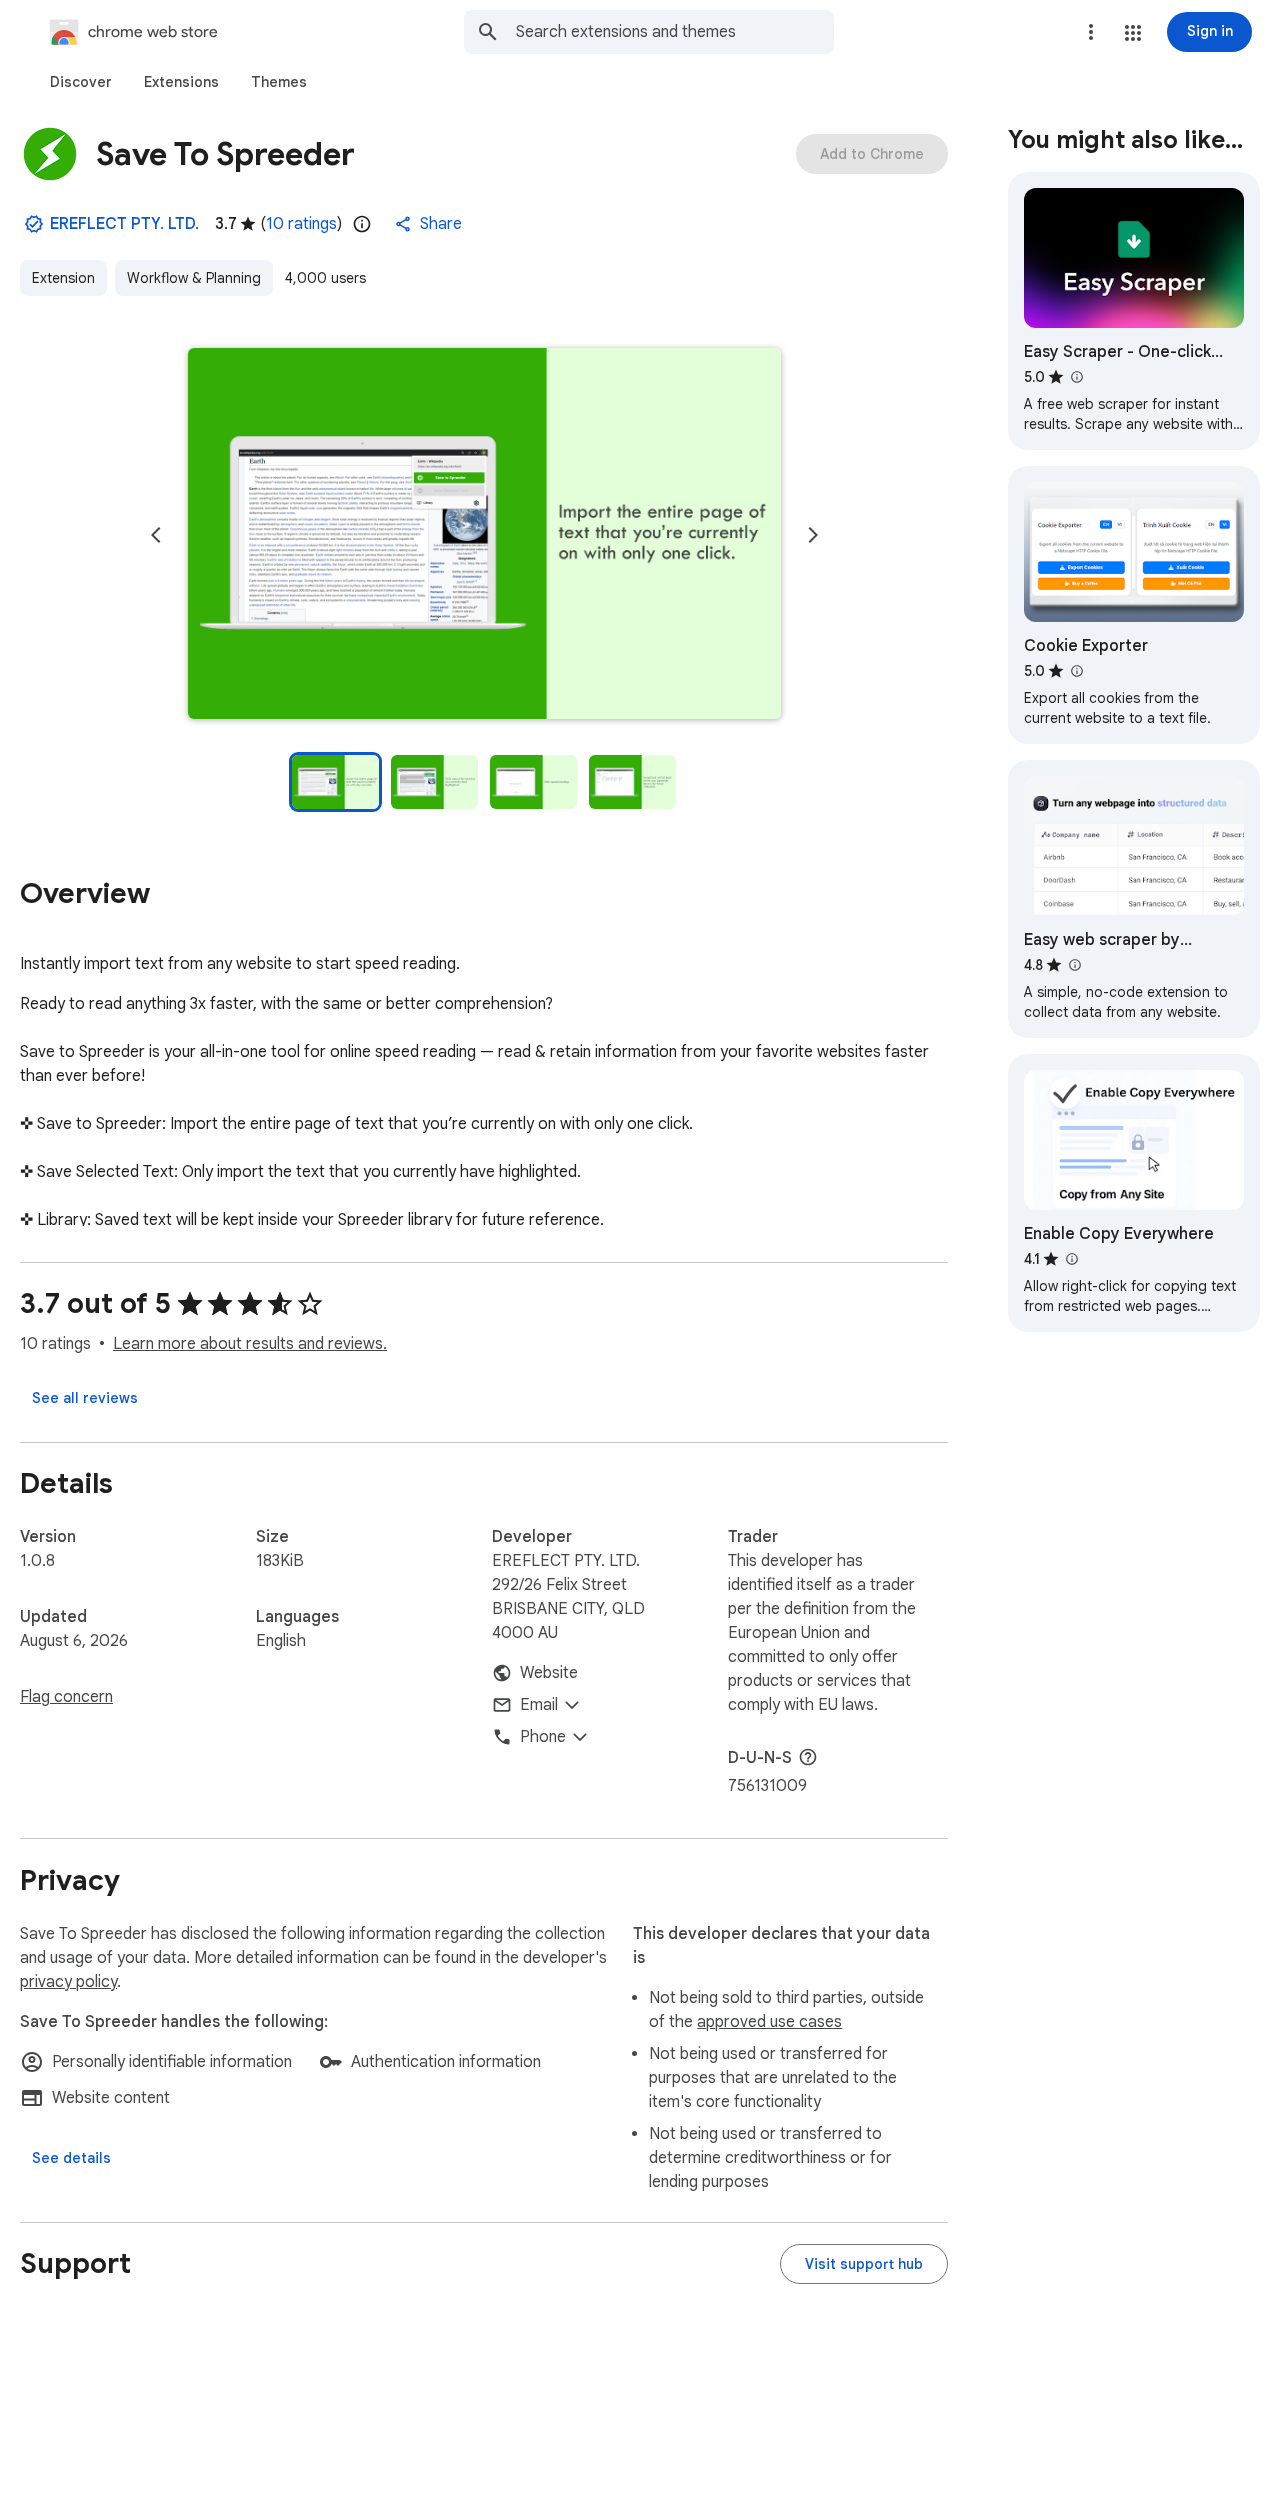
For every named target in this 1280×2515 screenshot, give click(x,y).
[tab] (81, 82)
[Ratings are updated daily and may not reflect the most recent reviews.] (362, 224)
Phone (543, 1737)
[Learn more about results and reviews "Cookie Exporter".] (1076, 671)
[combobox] (675, 32)
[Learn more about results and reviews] (808, 1757)
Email (539, 1705)
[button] (1133, 33)
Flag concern (66, 1697)
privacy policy (68, 1982)
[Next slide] (813, 535)
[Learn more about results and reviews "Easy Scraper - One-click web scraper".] (1076, 377)
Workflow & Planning (194, 278)
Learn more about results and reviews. (250, 1344)
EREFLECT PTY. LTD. (124, 224)
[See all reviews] (85, 1398)
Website (549, 1673)
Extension (63, 278)
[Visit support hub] (864, 2264)
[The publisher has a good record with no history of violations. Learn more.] (34, 224)
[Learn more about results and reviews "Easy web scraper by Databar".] (1074, 965)
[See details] (71, 2158)
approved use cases (769, 2022)
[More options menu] (1091, 32)
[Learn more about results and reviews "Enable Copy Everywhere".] (1071, 1259)
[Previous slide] (156, 535)
